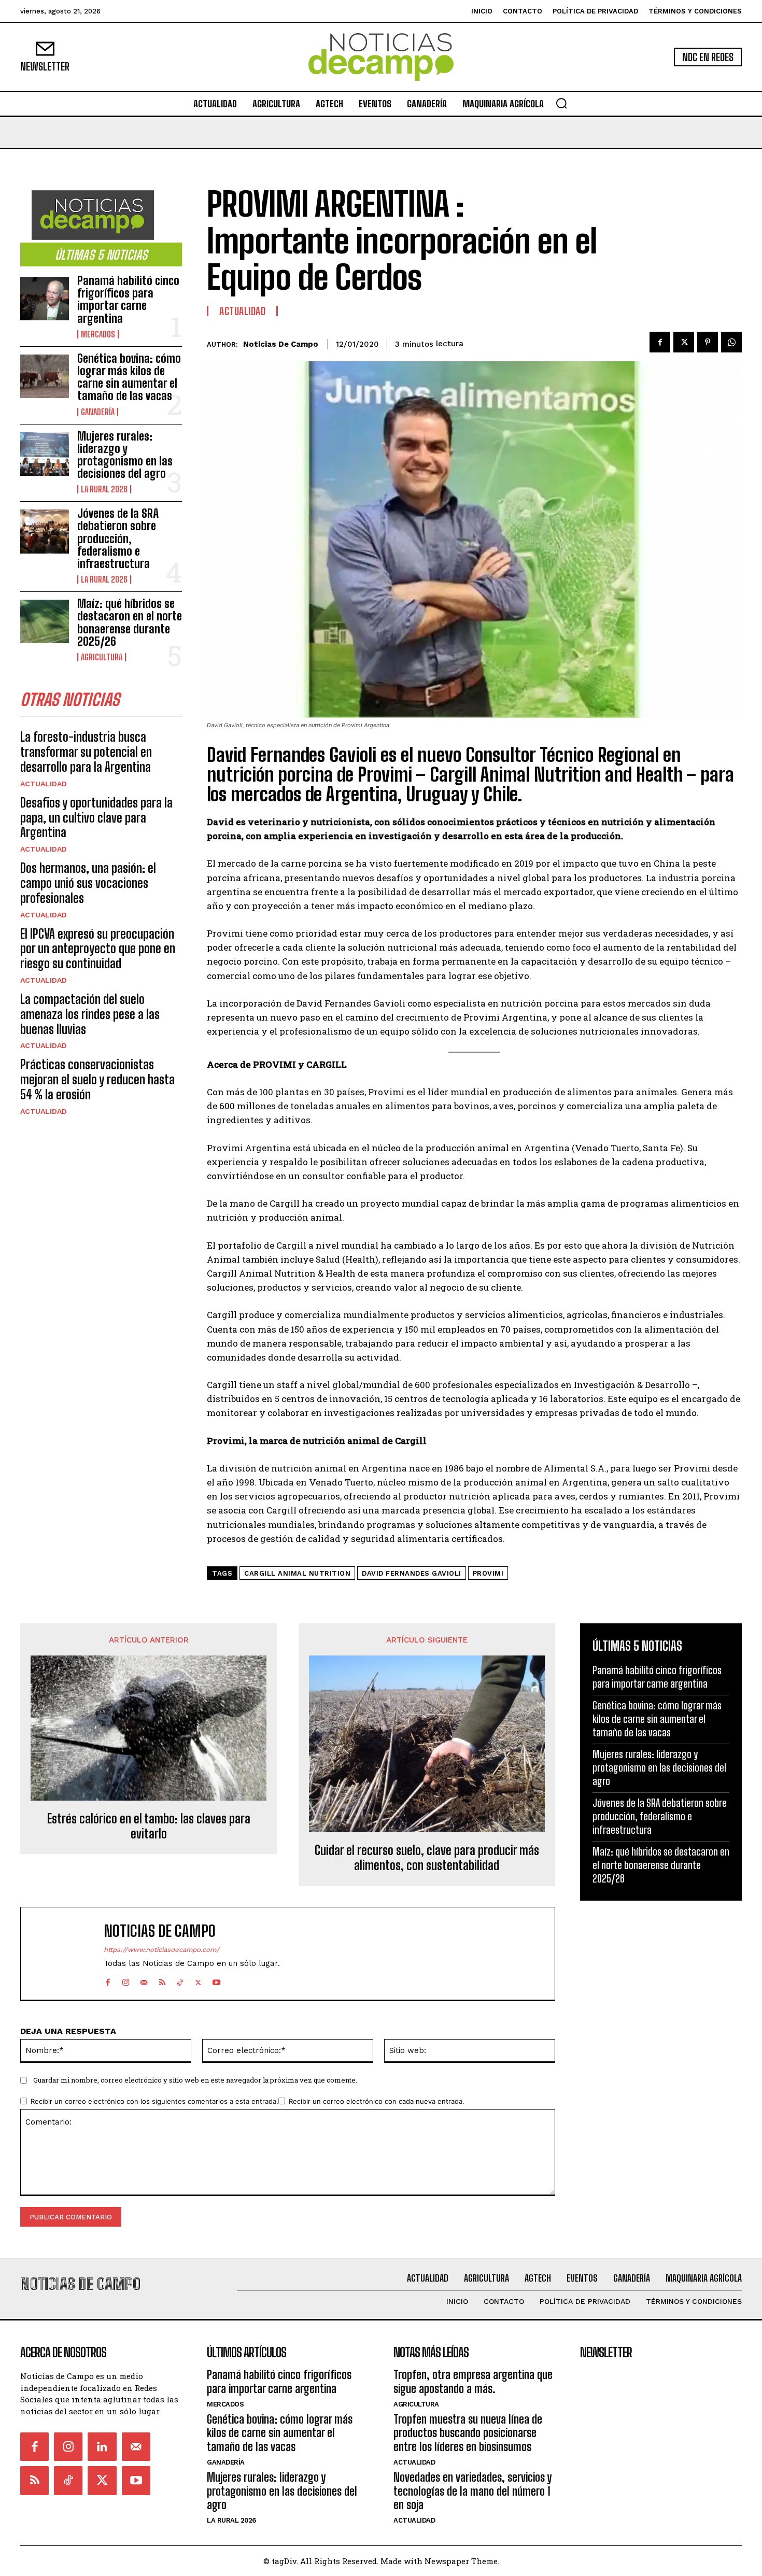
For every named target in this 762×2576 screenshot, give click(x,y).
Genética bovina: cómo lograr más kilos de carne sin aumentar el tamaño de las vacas (129, 377)
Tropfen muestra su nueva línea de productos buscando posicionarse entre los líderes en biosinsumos (468, 2433)
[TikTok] (180, 1980)
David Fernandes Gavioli (412, 1573)
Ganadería (98, 412)
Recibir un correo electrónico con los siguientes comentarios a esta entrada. (154, 2101)
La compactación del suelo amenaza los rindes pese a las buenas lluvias (90, 1014)
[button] (561, 103)
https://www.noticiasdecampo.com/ (161, 1950)
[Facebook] (660, 342)
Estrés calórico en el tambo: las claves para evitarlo (149, 1826)
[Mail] (144, 1980)
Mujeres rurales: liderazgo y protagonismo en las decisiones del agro (125, 455)
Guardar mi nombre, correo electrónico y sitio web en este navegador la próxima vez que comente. (195, 2080)
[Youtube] (216, 1980)
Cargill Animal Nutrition (297, 1573)
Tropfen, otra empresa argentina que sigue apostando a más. (473, 2381)
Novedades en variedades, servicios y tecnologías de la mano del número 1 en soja (472, 2491)
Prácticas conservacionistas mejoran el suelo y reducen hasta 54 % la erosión (97, 1079)
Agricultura (102, 657)
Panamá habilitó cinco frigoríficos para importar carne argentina (128, 300)
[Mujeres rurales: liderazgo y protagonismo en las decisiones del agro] (45, 454)
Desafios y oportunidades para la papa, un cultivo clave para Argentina (96, 818)
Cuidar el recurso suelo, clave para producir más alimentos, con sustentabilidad (427, 1858)
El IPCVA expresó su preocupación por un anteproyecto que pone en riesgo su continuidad (98, 949)
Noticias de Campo (281, 344)
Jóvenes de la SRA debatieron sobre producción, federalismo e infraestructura (118, 539)
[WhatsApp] (731, 342)
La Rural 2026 (104, 489)
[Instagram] (126, 1980)
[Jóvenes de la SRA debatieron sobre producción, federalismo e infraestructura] (45, 531)
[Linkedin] (102, 2447)
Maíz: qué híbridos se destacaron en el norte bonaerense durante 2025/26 (130, 622)
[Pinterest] (708, 342)
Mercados (98, 334)
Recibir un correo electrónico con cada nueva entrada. (377, 2101)
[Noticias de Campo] (381, 57)
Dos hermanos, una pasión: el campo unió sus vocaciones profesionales (88, 883)
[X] (684, 342)
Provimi (488, 1573)
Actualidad (44, 784)
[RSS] (162, 1980)
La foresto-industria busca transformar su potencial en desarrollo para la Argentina (86, 752)
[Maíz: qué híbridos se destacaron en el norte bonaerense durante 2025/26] (45, 621)
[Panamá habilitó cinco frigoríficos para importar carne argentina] (45, 299)
